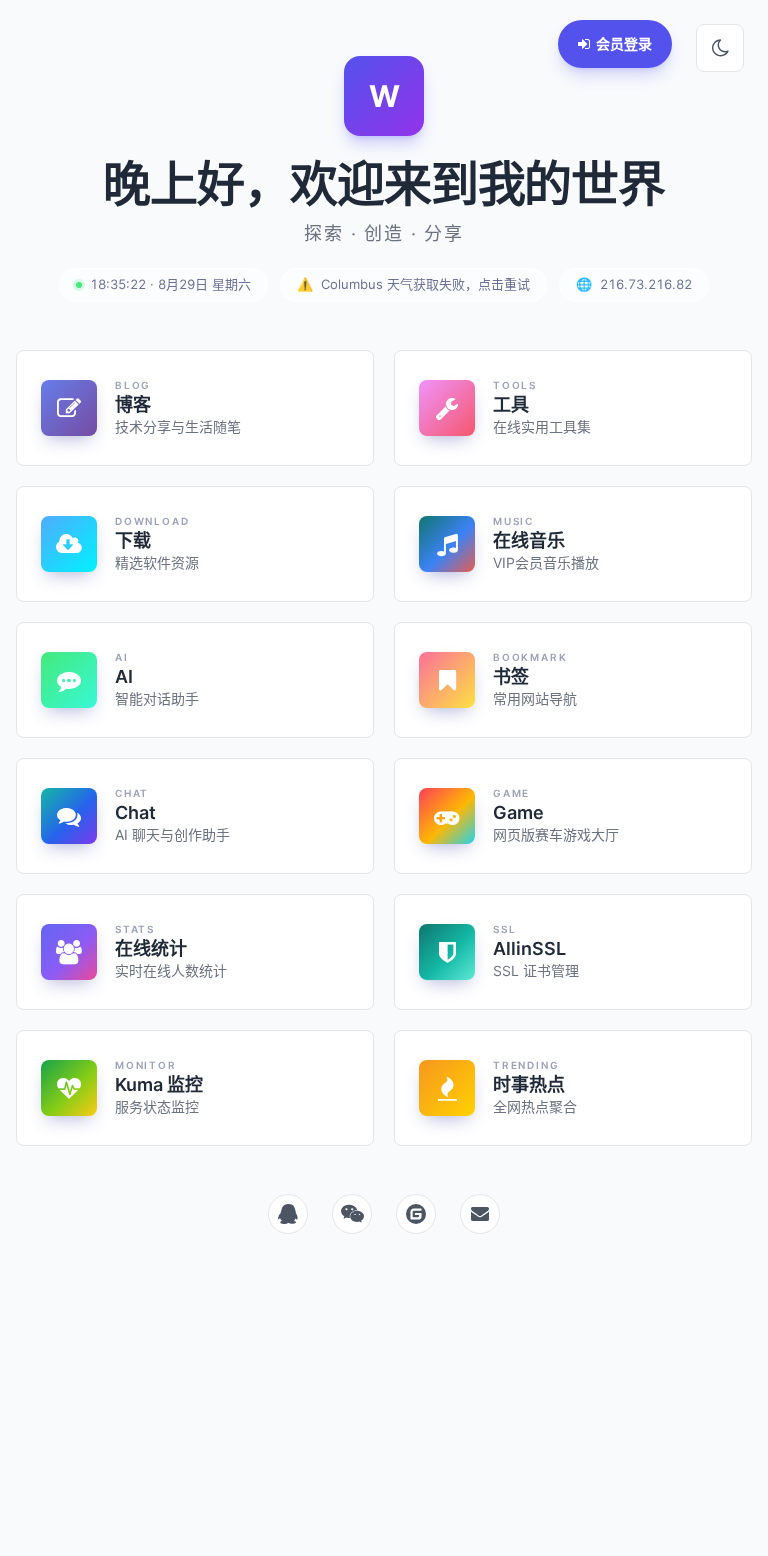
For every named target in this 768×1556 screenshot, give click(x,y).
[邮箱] (480, 1214)
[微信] (352, 1214)
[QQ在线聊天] (288, 1214)
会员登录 (624, 43)
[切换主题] (720, 48)
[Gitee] (416, 1214)
